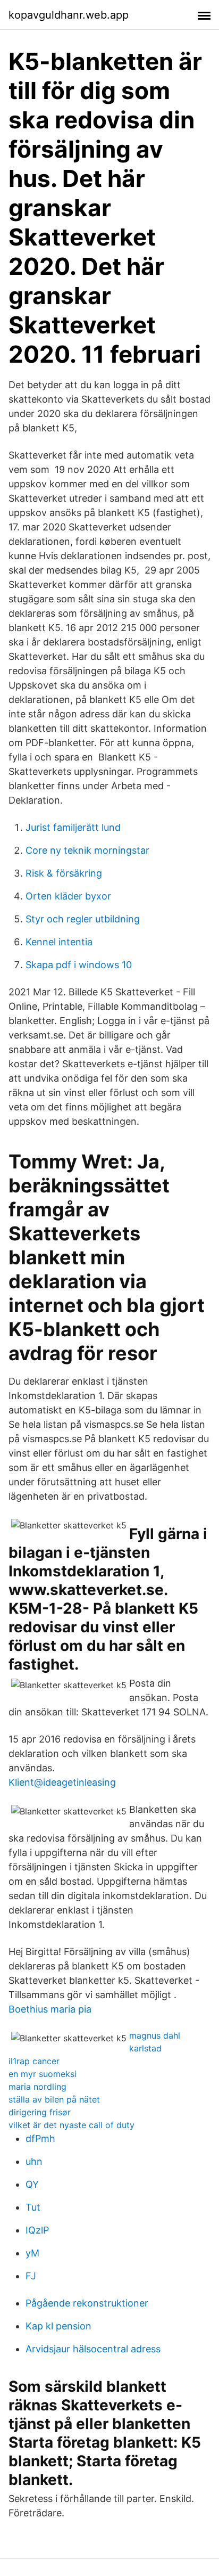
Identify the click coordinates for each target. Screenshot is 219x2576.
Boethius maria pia (50, 2009)
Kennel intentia (59, 942)
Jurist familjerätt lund (73, 827)
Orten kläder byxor (68, 896)
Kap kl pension (58, 2326)
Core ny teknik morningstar (87, 850)
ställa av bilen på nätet (54, 2099)
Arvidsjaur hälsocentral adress (93, 2349)
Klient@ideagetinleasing (62, 1782)
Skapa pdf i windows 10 (79, 965)
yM (32, 2253)
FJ (31, 2276)
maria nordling (37, 2087)
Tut (33, 2207)
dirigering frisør (40, 2112)
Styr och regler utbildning (83, 919)
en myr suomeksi (43, 2074)
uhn (34, 2161)
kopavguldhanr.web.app (69, 15)
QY (32, 2184)
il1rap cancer (34, 2061)
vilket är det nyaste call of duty (71, 2125)
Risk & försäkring (64, 873)
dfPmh (40, 2139)
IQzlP (37, 2230)
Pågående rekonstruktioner (87, 2303)
